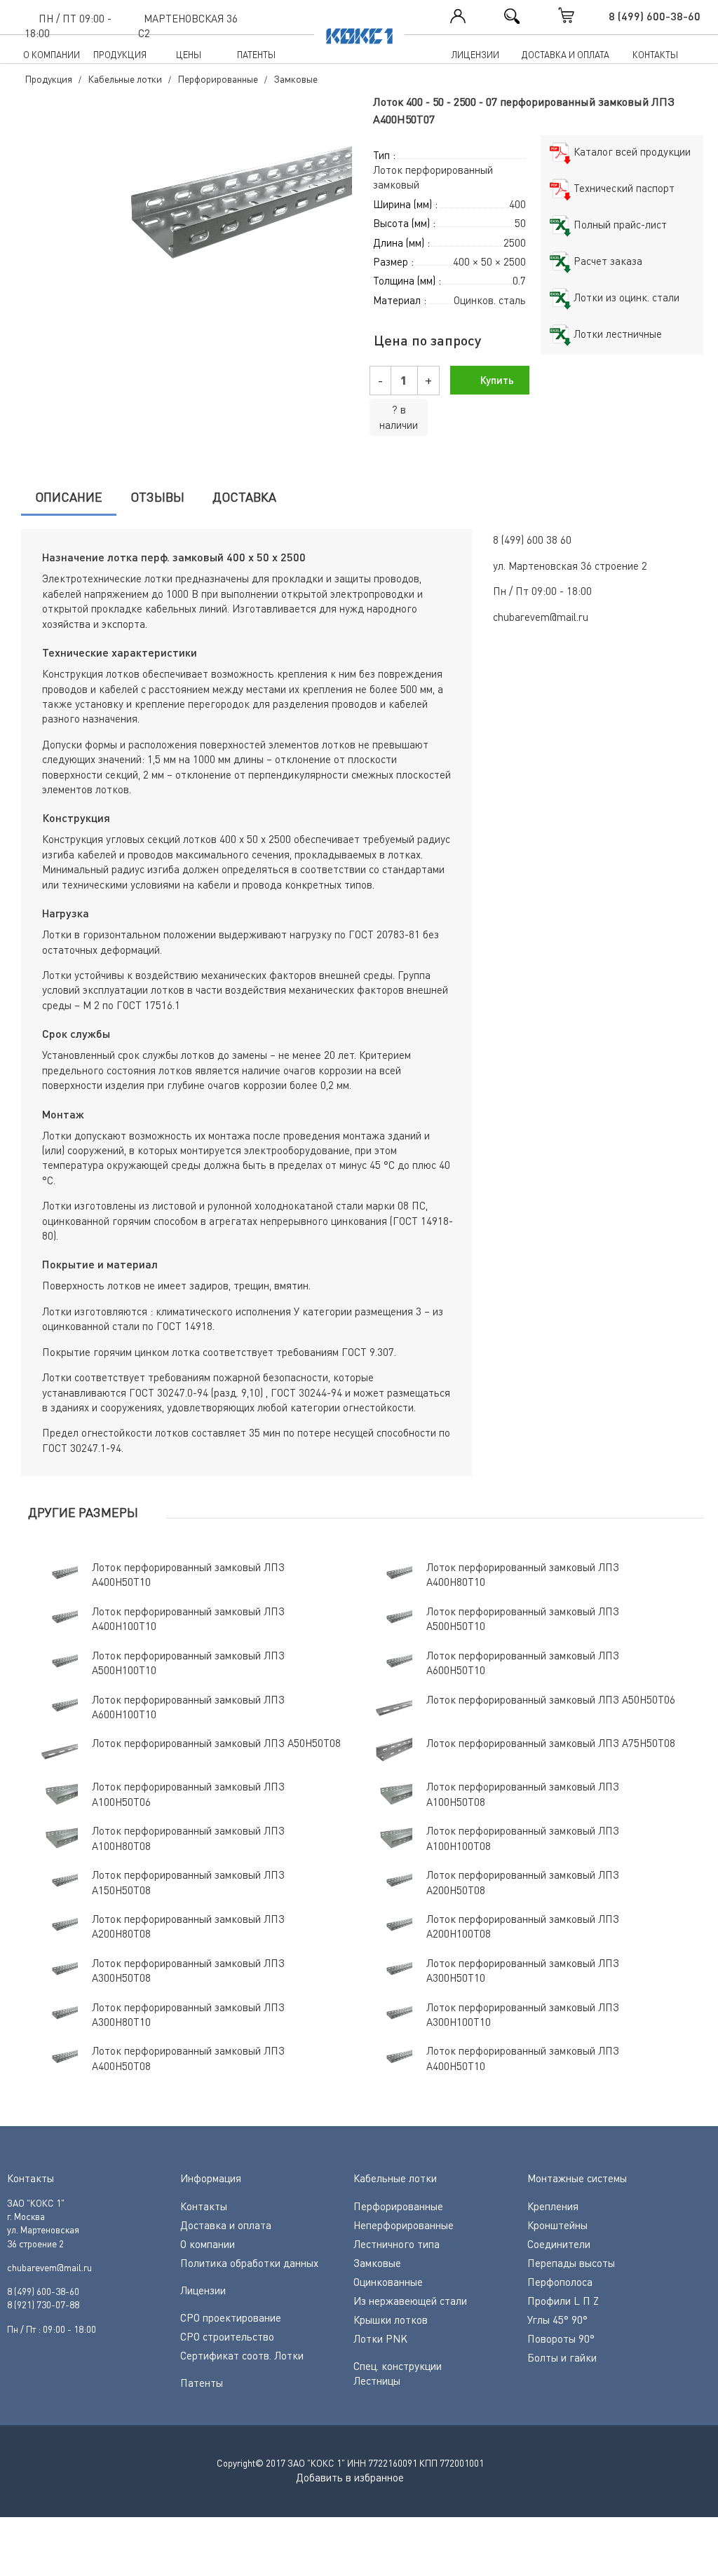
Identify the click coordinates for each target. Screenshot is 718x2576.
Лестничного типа (397, 2244)
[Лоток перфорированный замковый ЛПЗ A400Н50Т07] (183, 218)
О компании (52, 55)
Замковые (377, 2263)
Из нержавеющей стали (410, 2301)
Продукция (120, 55)
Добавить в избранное (350, 2477)
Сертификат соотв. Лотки (242, 2355)
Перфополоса (560, 2282)
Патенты (256, 55)
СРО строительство (227, 2336)
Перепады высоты (571, 2263)
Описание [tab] (69, 497)
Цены (189, 55)
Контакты (655, 55)
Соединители (559, 2244)
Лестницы (377, 2380)
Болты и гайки (562, 2357)
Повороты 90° (561, 2338)
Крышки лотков (391, 2320)
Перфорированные (398, 2206)
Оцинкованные (388, 2282)
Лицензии (475, 55)
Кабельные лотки (395, 2178)
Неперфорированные (404, 2225)
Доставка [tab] (244, 497)
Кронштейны (557, 2225)
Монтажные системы (577, 2178)
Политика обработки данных (249, 2263)
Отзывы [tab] (157, 497)
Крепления (553, 2206)
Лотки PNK (380, 2338)
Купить (496, 380)
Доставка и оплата (565, 55)
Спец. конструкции (398, 2366)
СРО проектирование (231, 2317)
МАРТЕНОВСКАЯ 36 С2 (188, 26)
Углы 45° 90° (557, 2320)
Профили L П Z (563, 2301)
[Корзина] (581, 15)
